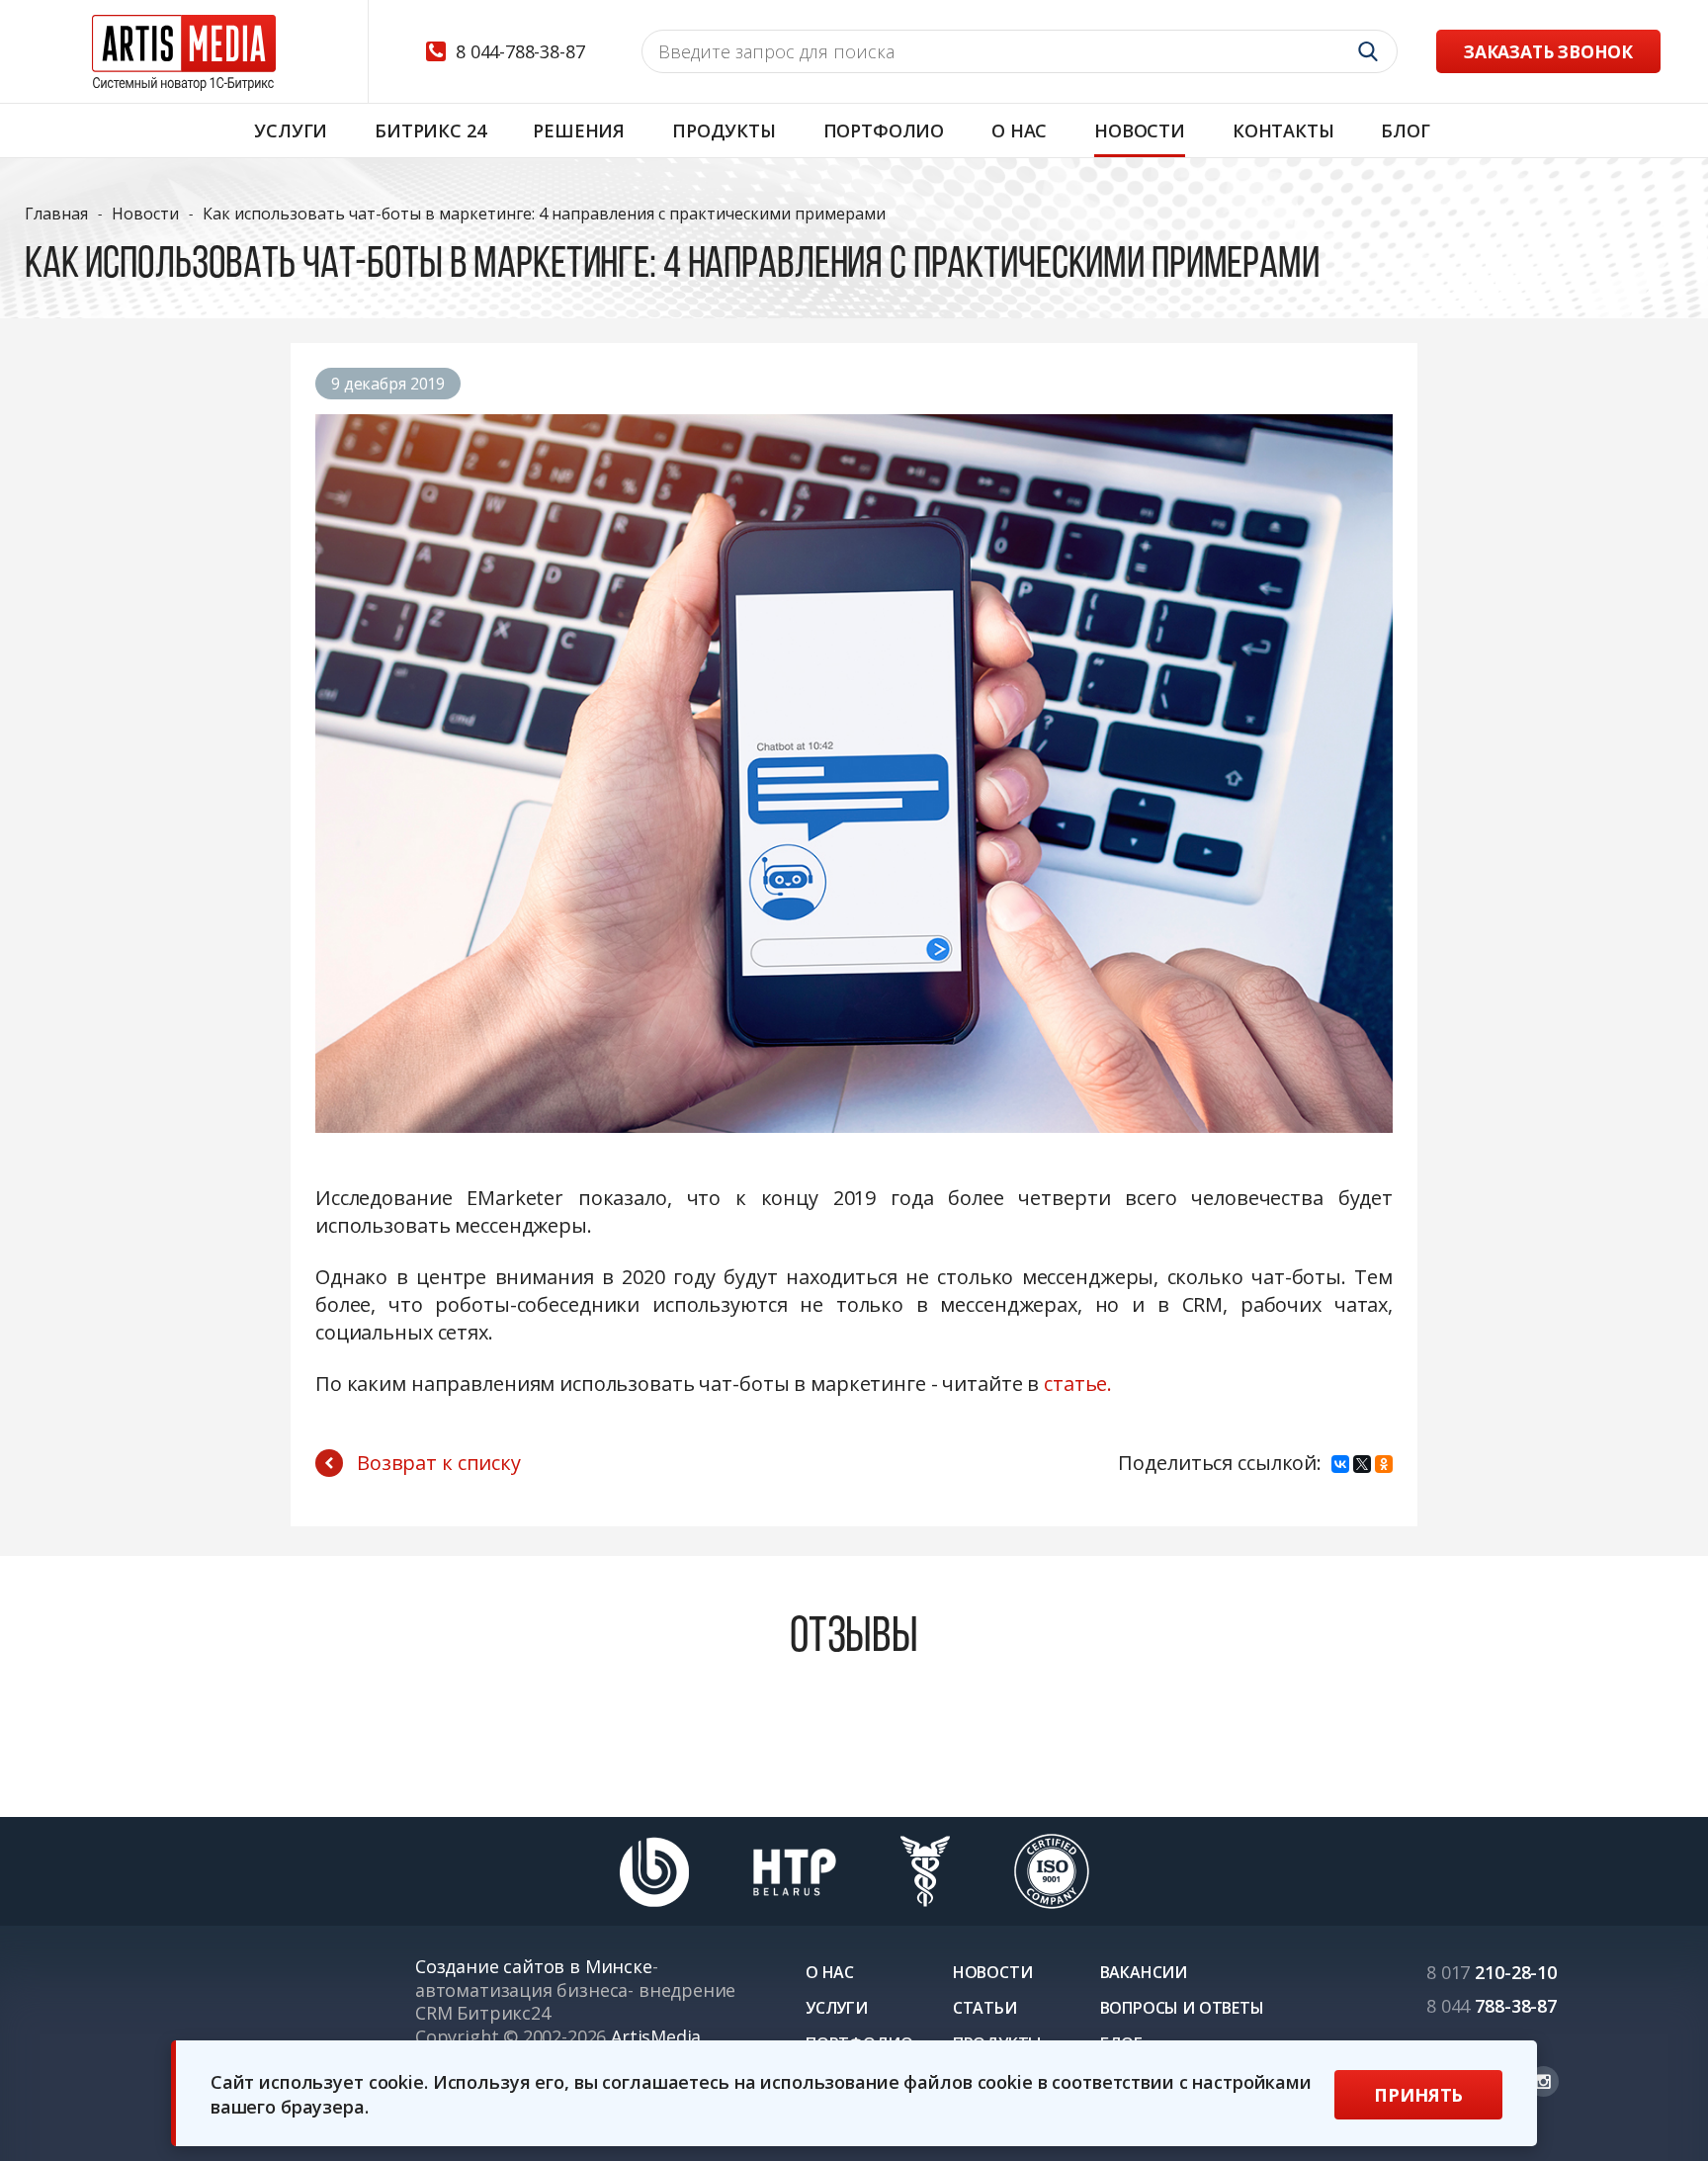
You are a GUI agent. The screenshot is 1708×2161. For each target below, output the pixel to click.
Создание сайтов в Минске (534, 1966)
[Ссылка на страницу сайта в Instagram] (1543, 2081)
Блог (1405, 130)
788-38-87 (1492, 2006)
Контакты (1283, 130)
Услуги (291, 130)
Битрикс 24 (430, 130)
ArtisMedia (656, 2036)
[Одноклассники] (1384, 1464)
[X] (1362, 1464)
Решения (579, 130)
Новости (1140, 130)
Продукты (724, 130)
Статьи (985, 2008)
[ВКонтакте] (1340, 1464)
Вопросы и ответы (1182, 2008)
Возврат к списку (439, 1463)
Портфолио (884, 130)
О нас (1019, 130)
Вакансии (1144, 1972)
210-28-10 (1492, 1972)
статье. (1078, 1383)
